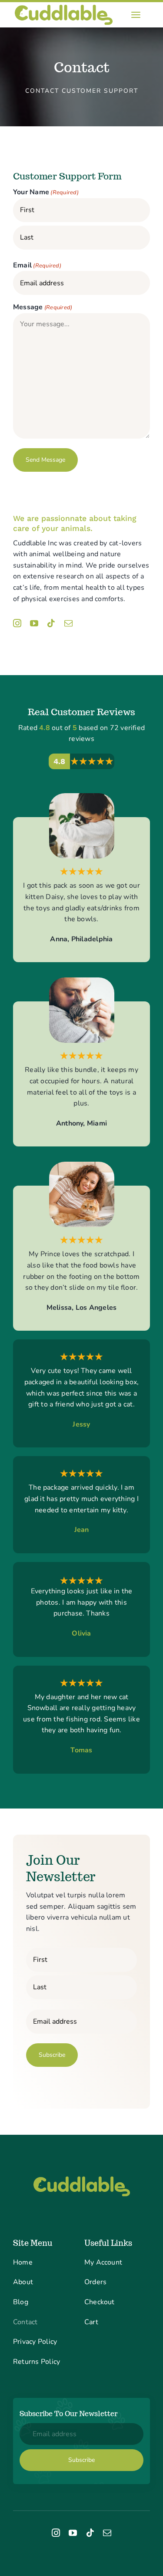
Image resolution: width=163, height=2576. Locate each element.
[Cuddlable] (64, 6)
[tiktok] (51, 623)
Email (37, 265)
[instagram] (17, 623)
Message (43, 307)
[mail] (68, 623)
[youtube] (34, 623)
